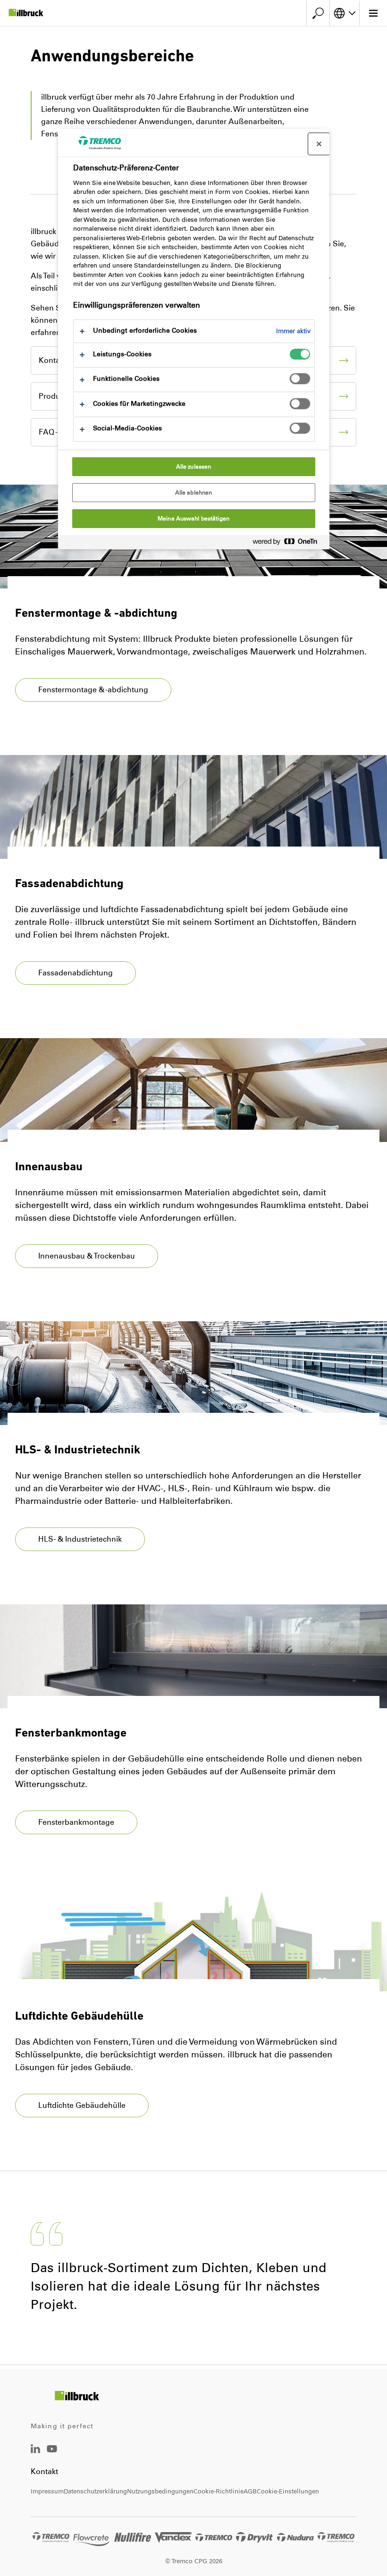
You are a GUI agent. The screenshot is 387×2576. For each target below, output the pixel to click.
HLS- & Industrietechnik (80, 1539)
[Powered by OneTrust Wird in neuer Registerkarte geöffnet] (289, 543)
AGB (250, 2491)
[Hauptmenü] (373, 13)
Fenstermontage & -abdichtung (93, 690)
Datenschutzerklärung (95, 2491)
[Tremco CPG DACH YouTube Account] (52, 2455)
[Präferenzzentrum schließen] (319, 144)
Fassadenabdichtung (76, 973)
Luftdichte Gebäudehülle (82, 2105)
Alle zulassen (194, 467)
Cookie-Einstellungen (288, 2491)
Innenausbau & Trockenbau (87, 1256)
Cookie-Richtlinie (219, 2491)
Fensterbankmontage (76, 1822)
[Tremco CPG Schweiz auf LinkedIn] (35, 2451)
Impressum (47, 2491)
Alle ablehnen (194, 493)
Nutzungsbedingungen (160, 2491)
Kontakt (44, 2471)
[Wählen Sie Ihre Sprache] (345, 13)
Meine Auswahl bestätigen (193, 519)
